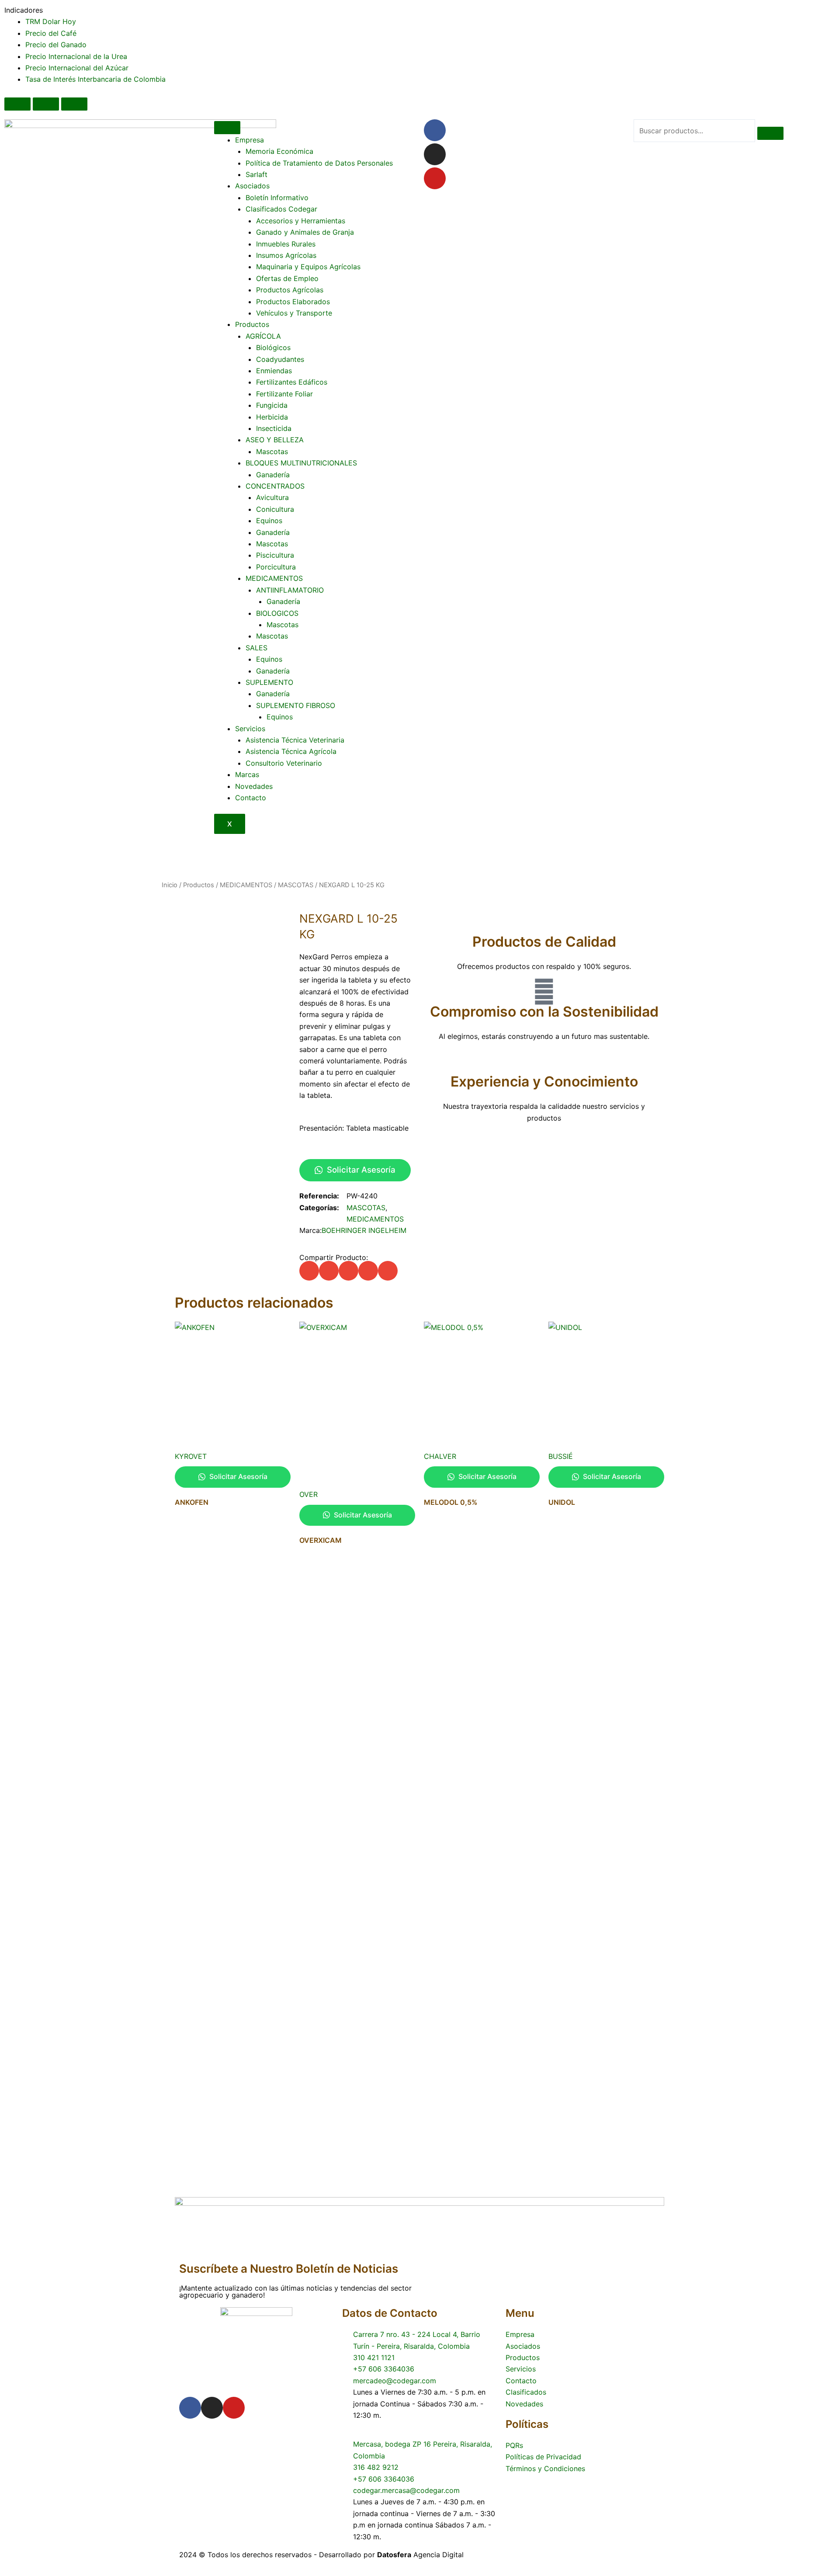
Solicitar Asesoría (360, 1170)
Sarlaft (257, 174)
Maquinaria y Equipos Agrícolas (308, 267)
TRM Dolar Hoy (51, 21)
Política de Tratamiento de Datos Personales (319, 163)
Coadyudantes (280, 359)
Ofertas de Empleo (287, 278)
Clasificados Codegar (281, 209)
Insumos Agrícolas (286, 255)
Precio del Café (51, 33)
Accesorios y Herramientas (301, 221)
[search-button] (770, 133)
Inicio (170, 885)
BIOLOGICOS (277, 613)
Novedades (254, 786)
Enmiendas (274, 371)
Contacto (251, 798)
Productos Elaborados (293, 302)
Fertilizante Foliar (284, 394)
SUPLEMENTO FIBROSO (296, 705)
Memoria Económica (279, 151)
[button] (309, 1271)
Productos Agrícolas (290, 290)
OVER (309, 1494)
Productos (252, 324)
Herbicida (272, 417)
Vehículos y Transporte (294, 313)
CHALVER (440, 1456)
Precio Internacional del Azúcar (77, 68)
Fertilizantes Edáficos (292, 382)
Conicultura (275, 509)
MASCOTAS (296, 885)
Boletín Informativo (277, 198)
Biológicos (273, 347)
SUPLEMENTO (269, 682)
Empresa (250, 140)
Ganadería (273, 475)
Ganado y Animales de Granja (305, 232)
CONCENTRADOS (275, 486)
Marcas (247, 774)
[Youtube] (435, 178)
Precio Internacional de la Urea (76, 56)
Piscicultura (275, 555)
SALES (257, 648)
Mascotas (272, 451)
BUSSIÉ (561, 1456)
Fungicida (272, 405)
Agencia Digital (420, 2555)
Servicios (250, 729)
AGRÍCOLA (263, 336)
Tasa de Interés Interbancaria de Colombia (95, 79)
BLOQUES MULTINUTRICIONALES (301, 463)
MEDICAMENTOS (274, 578)
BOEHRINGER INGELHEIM (364, 1230)
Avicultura (272, 497)
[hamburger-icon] (227, 128)
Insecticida (274, 428)
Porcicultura (276, 567)
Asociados (252, 186)
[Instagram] (435, 154)
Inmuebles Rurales (286, 244)
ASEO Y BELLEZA (275, 440)
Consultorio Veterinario (284, 763)
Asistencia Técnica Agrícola (291, 751)
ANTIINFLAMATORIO (290, 590)
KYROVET (191, 1456)
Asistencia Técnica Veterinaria (295, 740)
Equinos (269, 521)
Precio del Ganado (56, 45)
